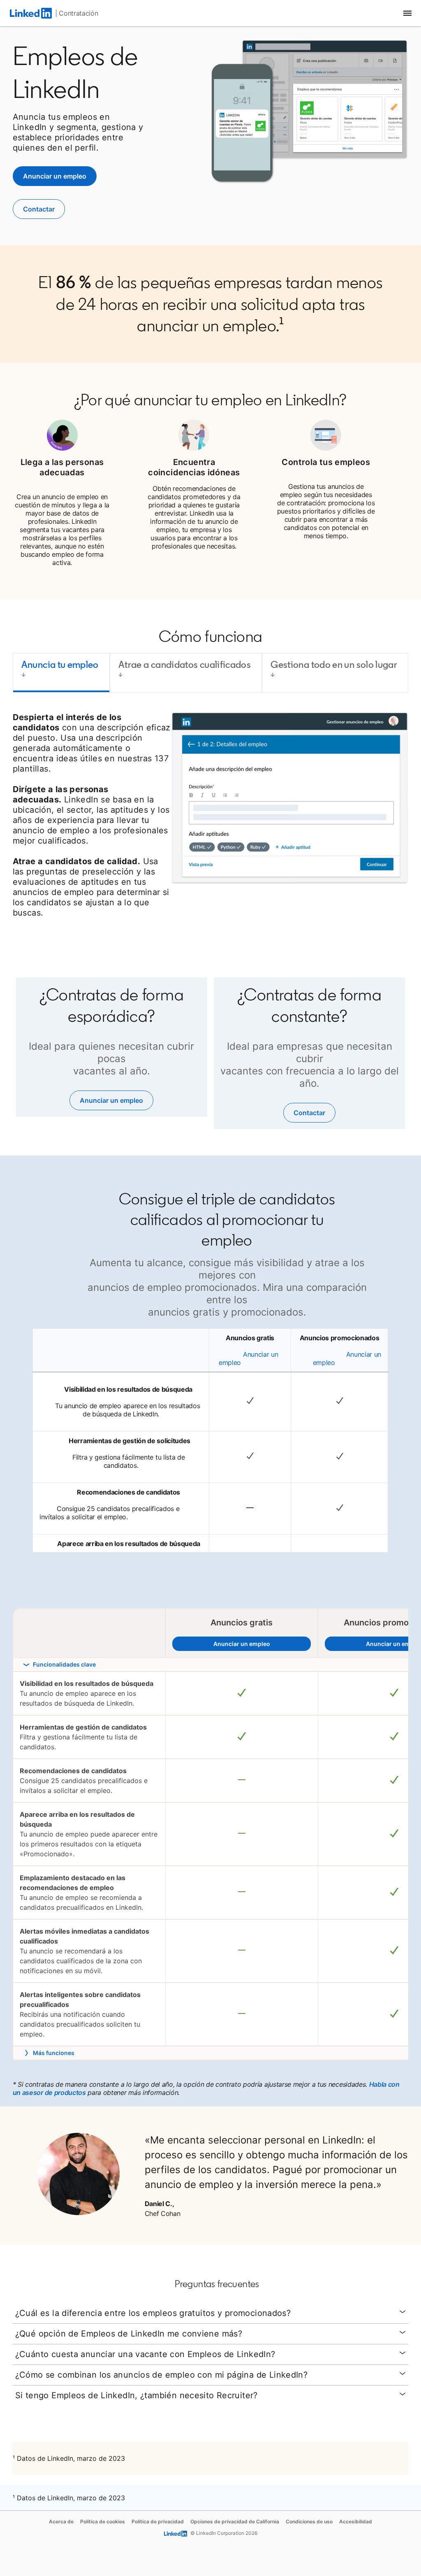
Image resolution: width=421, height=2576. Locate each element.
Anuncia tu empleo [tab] (60, 664)
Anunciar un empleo (254, 1644)
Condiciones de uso (309, 2521)
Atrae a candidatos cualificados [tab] (185, 664)
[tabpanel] (211, 818)
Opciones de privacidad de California (235, 2521)
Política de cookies (103, 2521)
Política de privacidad (158, 2521)
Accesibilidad (356, 2521)
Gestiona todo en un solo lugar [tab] (334, 664)
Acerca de (61, 2521)
